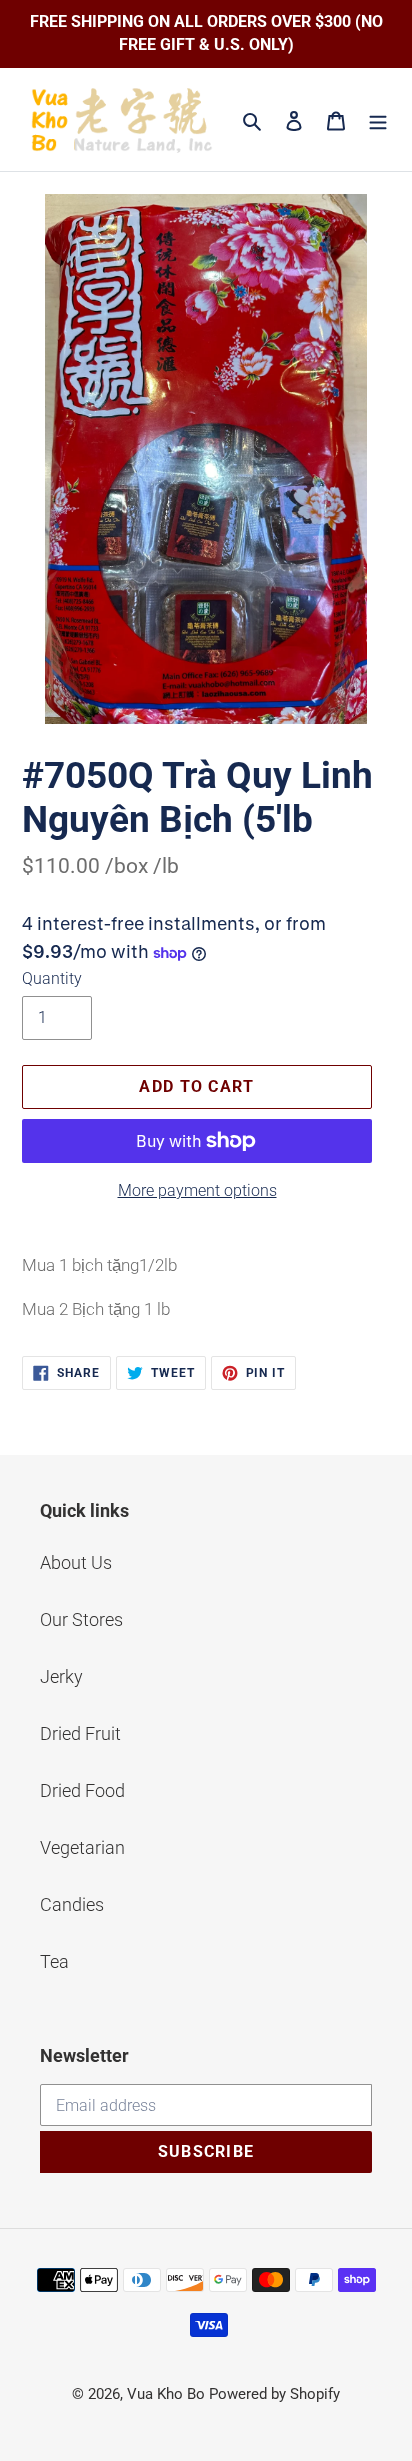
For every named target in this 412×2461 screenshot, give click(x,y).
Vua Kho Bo (166, 2394)
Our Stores (81, 1619)
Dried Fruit (80, 1733)
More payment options (197, 1190)
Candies (72, 1904)
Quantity (52, 978)
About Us (76, 1562)
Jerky (61, 1676)
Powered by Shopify (274, 2394)
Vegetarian (82, 1847)
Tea (54, 1961)
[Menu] (378, 119)
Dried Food (82, 1790)
